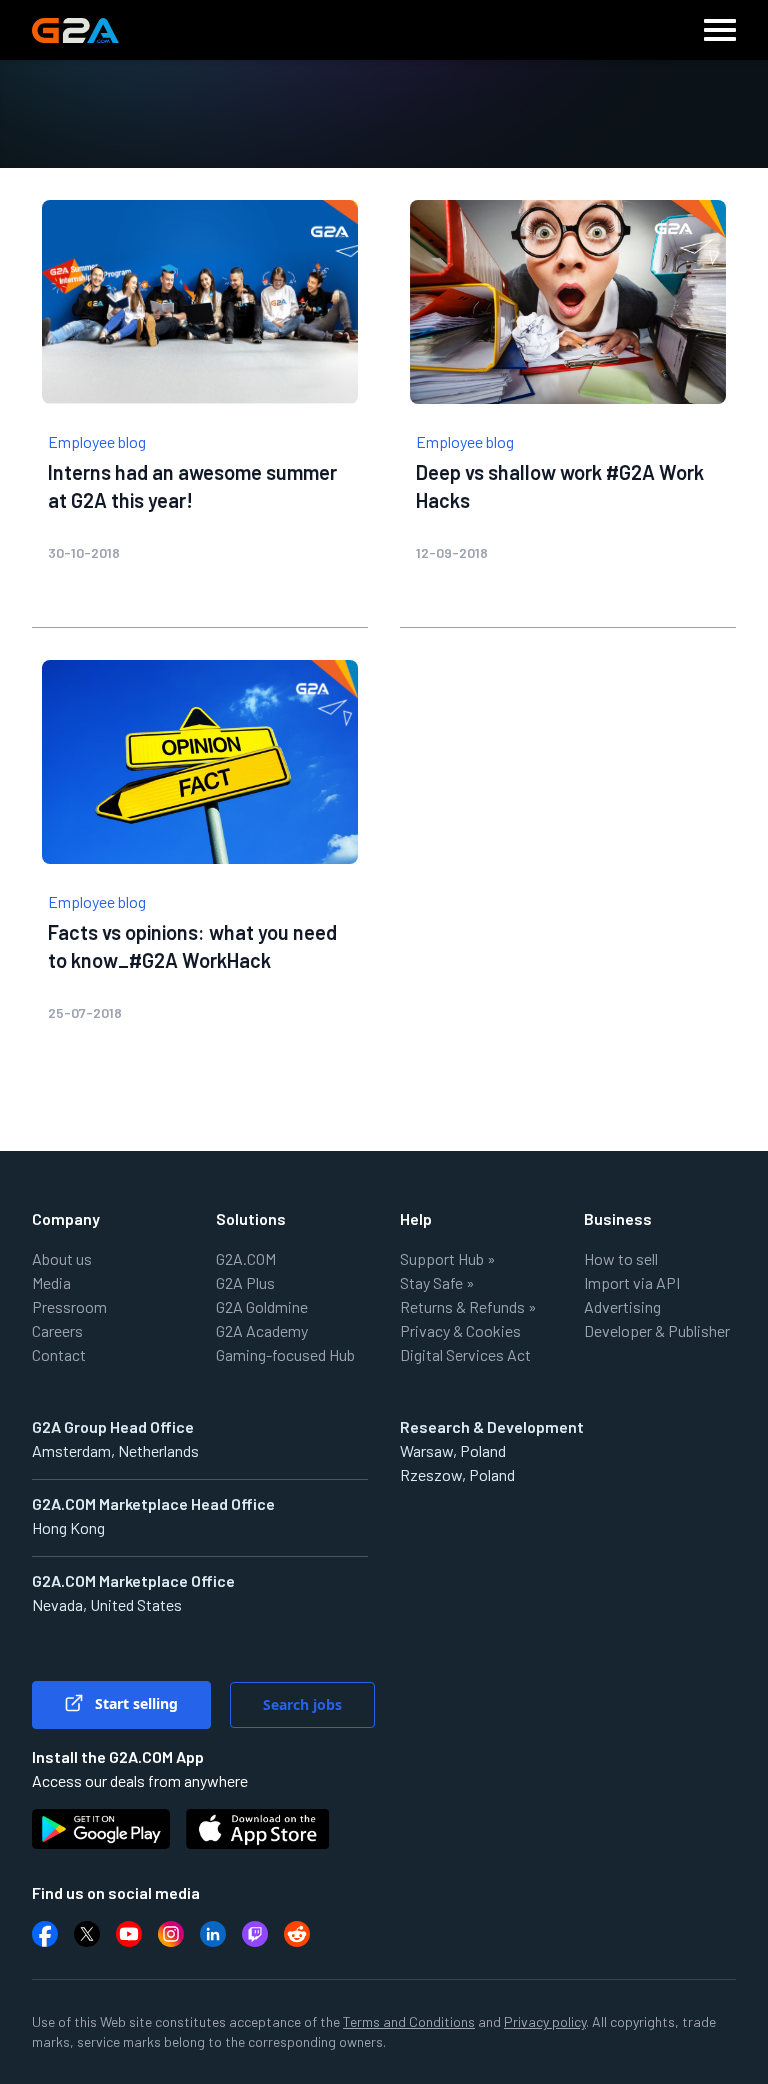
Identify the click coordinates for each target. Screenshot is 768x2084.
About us (62, 1258)
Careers (57, 1330)
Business (618, 1218)
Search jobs (302, 1704)
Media (51, 1282)
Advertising (622, 1306)
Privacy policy (545, 2021)
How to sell (621, 1258)
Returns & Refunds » (468, 1306)
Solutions (251, 1218)
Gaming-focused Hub (285, 1354)
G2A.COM (246, 1258)
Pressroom (69, 1306)
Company (66, 1218)
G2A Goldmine (262, 1306)
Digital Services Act (465, 1354)
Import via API (632, 1282)
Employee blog (97, 441)
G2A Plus (245, 1282)
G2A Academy (262, 1330)
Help (416, 1218)
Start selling (134, 1703)
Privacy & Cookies (460, 1330)
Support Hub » (448, 1258)
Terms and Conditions (409, 2021)
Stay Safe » (437, 1282)
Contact (59, 1354)
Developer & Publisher (657, 1330)
